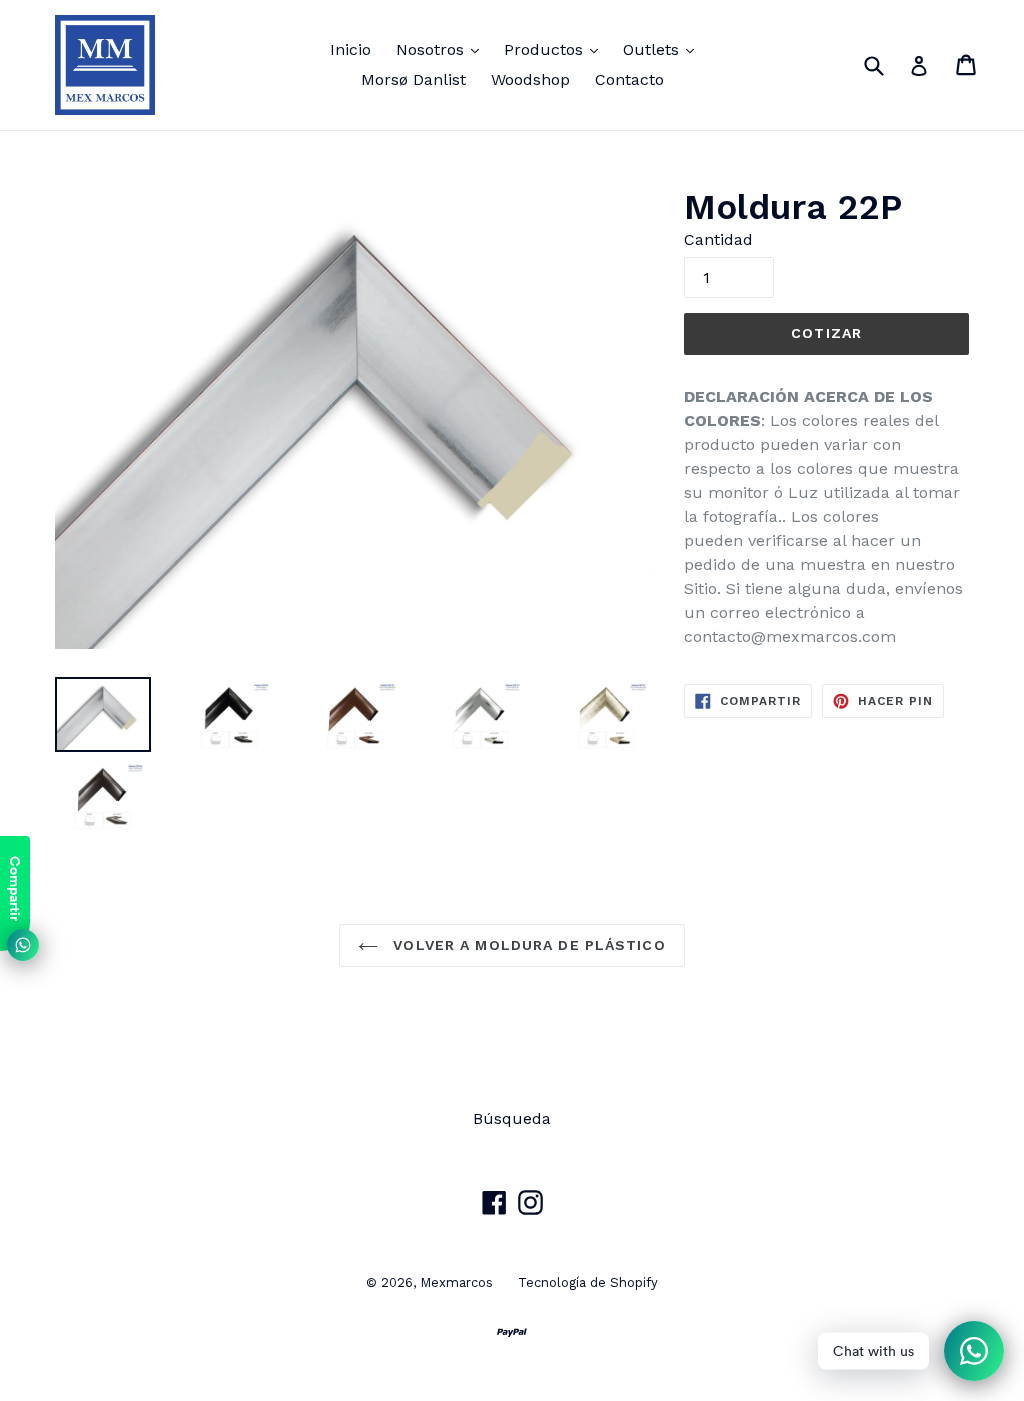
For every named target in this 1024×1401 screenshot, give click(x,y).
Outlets (663, 49)
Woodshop (530, 79)
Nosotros (442, 49)
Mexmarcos (456, 1282)
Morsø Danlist (413, 79)
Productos (556, 49)
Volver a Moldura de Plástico (526, 945)
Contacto (629, 79)
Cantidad (718, 239)
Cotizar (826, 333)
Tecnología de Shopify (588, 1282)
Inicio (350, 49)
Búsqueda (512, 1118)
